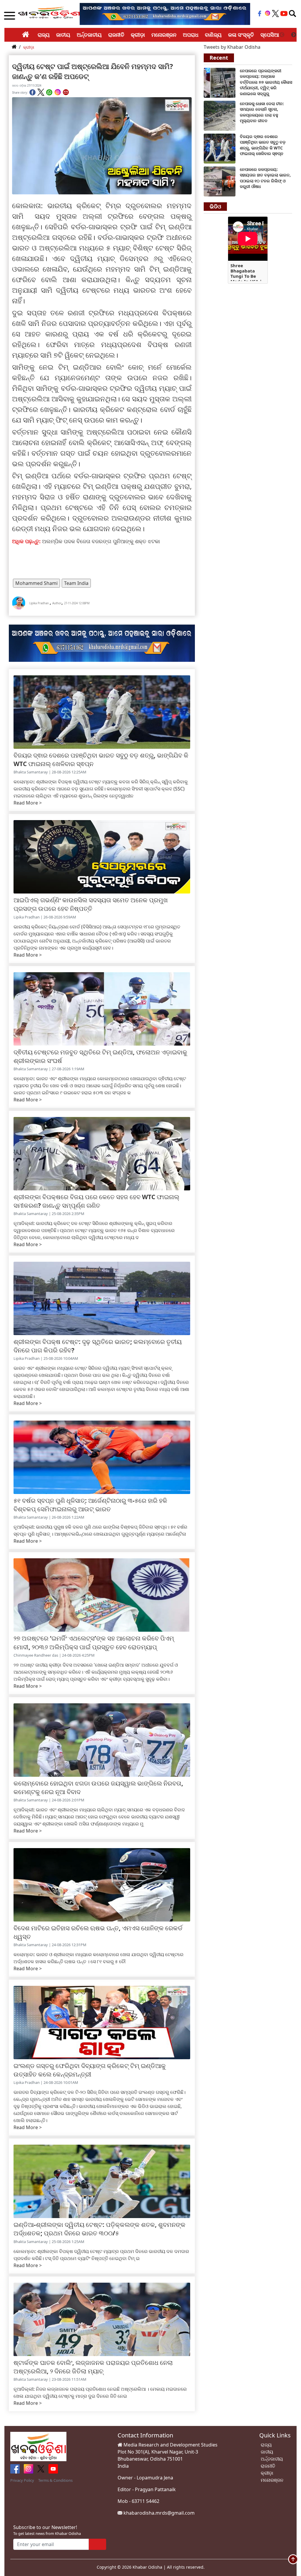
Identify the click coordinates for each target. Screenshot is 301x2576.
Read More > (28, 803)
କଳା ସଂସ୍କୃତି (241, 35)
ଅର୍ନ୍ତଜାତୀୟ (89, 35)
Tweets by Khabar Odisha (232, 47)
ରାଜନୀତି (116, 35)
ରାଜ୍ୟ (44, 35)
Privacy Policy (22, 2480)
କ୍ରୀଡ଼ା (138, 35)
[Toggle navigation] (292, 14)
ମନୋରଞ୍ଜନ (164, 35)
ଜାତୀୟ (63, 35)
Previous (282, 35)
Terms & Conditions (55, 2480)
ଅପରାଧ (191, 35)
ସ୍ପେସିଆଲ (272, 35)
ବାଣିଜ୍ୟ (213, 35)
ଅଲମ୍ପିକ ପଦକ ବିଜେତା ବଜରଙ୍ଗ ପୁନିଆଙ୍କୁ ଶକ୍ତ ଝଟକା (101, 541)
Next (294, 35)
